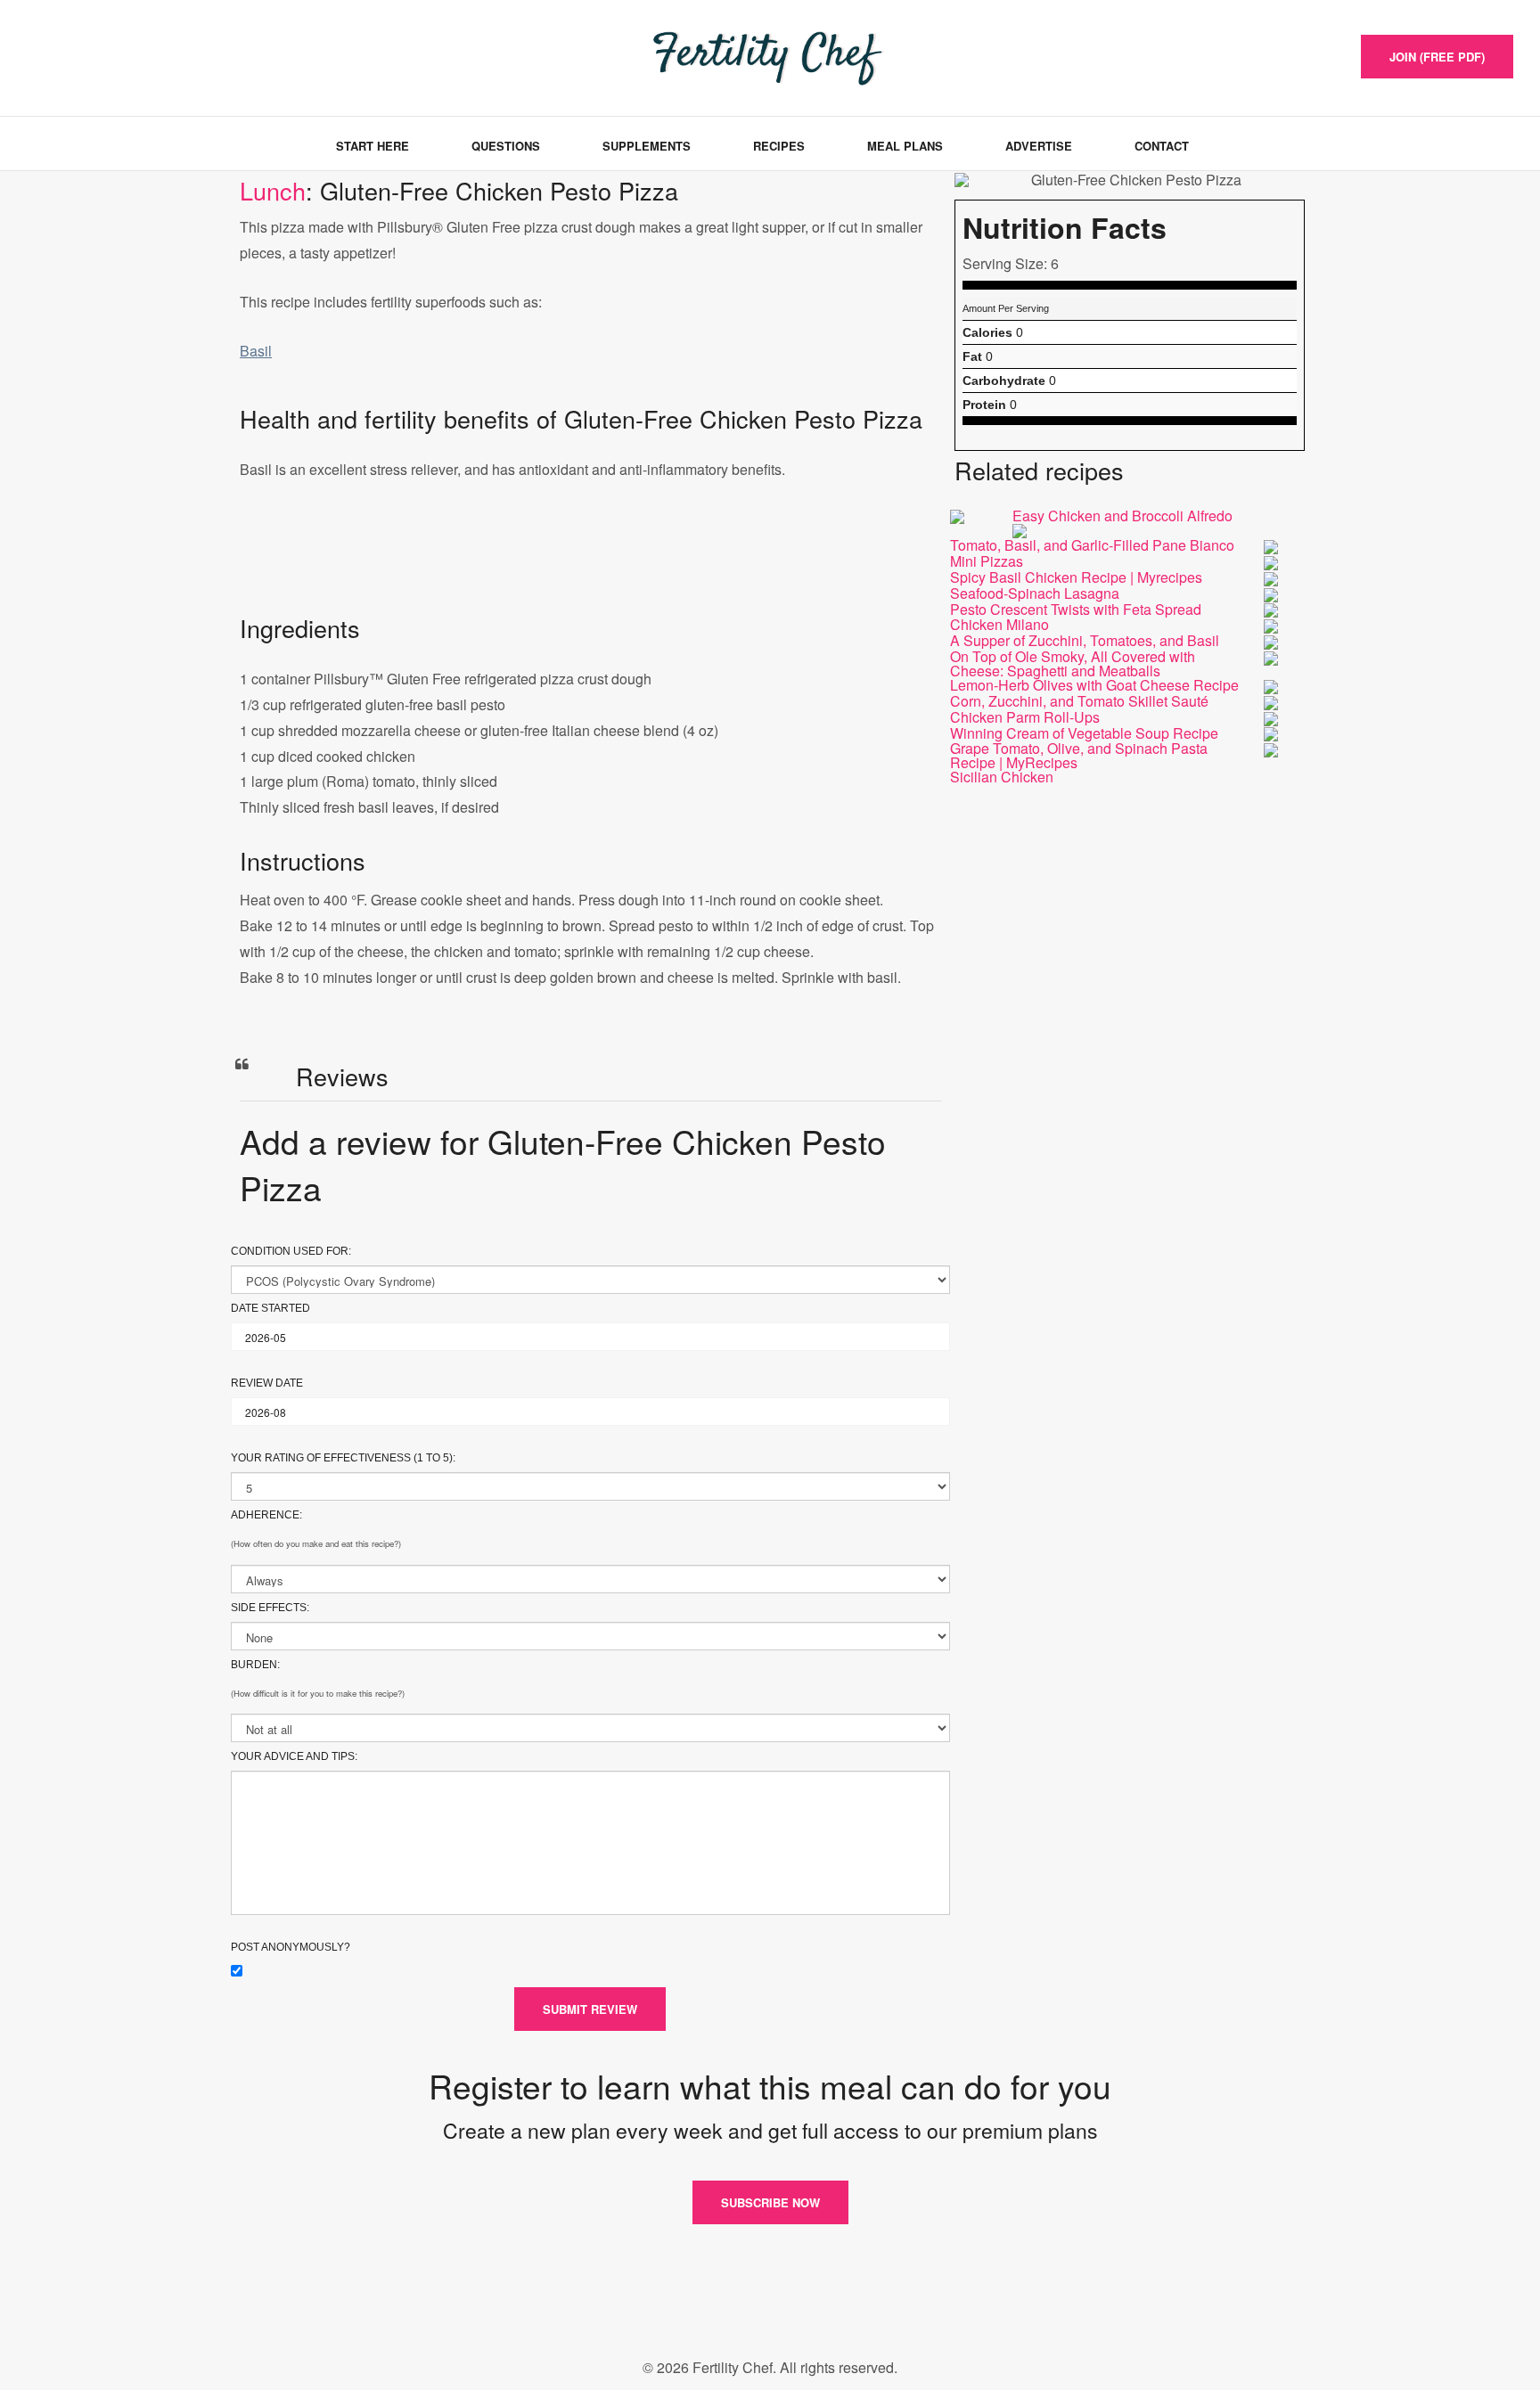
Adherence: (266, 1515)
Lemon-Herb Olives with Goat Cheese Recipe (1094, 685)
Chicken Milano (999, 624)
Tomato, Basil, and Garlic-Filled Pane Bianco (1092, 545)
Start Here (373, 146)
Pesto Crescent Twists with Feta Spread (1076, 609)
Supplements (647, 146)
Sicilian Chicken (1002, 777)
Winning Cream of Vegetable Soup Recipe (1084, 733)
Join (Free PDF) (1437, 57)
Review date (267, 1383)
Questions (506, 146)
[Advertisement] (590, 565)
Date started (270, 1308)
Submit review (590, 2009)
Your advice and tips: (294, 1756)
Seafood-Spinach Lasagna (1035, 593)
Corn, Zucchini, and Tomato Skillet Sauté (1079, 701)
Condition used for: (291, 1251)
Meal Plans (905, 146)
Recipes (779, 146)
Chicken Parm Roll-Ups (1025, 717)
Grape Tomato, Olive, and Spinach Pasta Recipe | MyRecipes (1079, 755)
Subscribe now (770, 2202)
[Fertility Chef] (111, 56)
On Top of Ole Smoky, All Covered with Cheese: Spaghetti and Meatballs (1073, 663)
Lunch (273, 190)
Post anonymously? (291, 1947)
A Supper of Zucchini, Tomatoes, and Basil (1085, 640)
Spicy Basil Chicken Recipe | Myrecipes (1076, 577)
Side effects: (270, 1608)
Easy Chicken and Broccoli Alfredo (1122, 516)
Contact (1162, 146)
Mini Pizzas (987, 561)
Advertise (1039, 146)
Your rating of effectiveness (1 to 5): (343, 1458)
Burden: (255, 1665)
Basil (256, 351)
